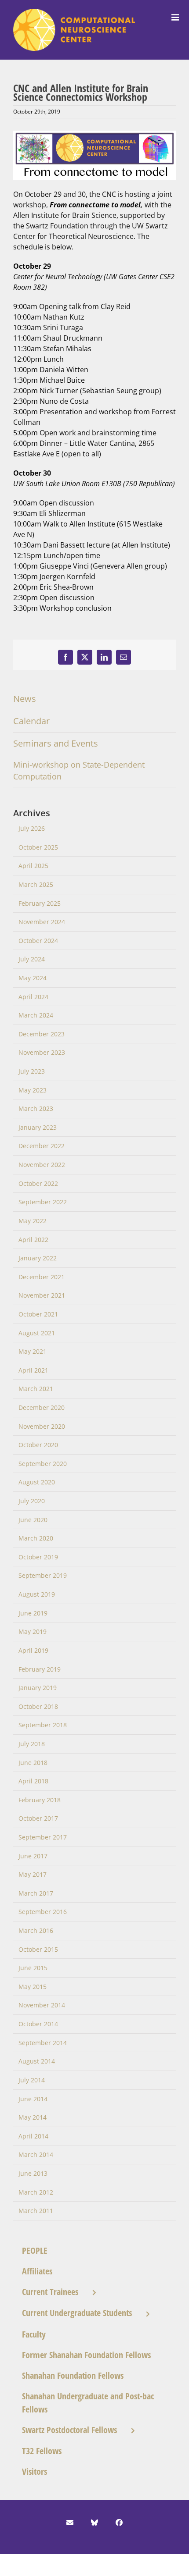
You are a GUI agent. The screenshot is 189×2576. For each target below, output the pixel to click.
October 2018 (38, 1706)
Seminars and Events (56, 743)
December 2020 (42, 1407)
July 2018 (32, 1744)
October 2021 (38, 1314)
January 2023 (38, 1127)
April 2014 (33, 2136)
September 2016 (43, 1912)
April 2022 (33, 1240)
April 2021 (33, 1370)
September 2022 (43, 1202)
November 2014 (42, 2005)
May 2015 (33, 1987)
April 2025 (33, 866)
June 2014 (33, 2099)
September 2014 (43, 2043)
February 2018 (40, 1800)
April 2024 (33, 997)
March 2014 (36, 2154)
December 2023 (42, 1034)
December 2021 (42, 1277)
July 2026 (32, 828)
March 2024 (36, 1015)
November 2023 (42, 1052)
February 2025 (40, 903)
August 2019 (37, 1594)
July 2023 (32, 1071)
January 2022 (38, 1258)
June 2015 (33, 1968)
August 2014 (37, 2061)
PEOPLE (35, 2250)
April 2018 (33, 1781)
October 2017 (38, 1818)
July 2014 (32, 2080)
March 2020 (36, 1538)
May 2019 (33, 1631)
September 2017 (43, 1837)
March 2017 (36, 1893)
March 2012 (36, 2192)
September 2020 (43, 1464)
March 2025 (36, 884)
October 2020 (38, 1445)
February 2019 (40, 1669)
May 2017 (33, 1874)
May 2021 (33, 1351)
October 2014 (38, 2024)
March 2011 (36, 2211)
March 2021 (36, 1389)
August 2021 (37, 1333)
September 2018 (43, 1725)
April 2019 (33, 1650)
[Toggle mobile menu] (176, 18)
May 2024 (33, 978)
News (25, 699)
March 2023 (36, 1108)
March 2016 (36, 1930)
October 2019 (38, 1557)
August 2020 (37, 1482)
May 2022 (33, 1221)
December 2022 (42, 1146)
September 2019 (43, 1575)
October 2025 (38, 847)
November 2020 (42, 1426)
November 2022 (42, 1165)
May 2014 (33, 2117)
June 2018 (33, 1763)
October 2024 (38, 941)
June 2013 (33, 2173)
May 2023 (33, 1090)
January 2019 (38, 1688)
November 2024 (42, 922)
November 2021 (42, 1295)
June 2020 (33, 1520)
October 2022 (38, 1183)
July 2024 (32, 959)
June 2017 (33, 1856)
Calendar (31, 721)
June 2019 (33, 1613)
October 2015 (38, 1949)
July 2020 (32, 1501)
